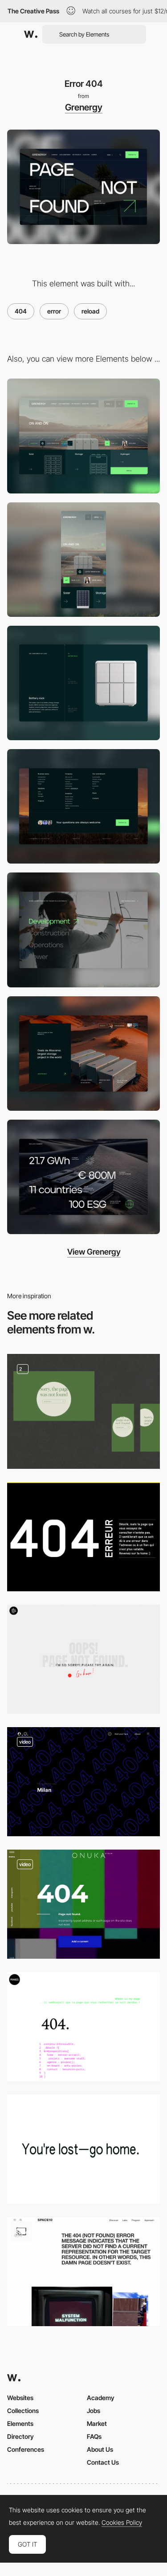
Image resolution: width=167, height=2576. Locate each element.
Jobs (94, 2411)
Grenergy (84, 107)
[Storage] (83, 683)
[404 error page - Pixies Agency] (83, 2027)
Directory (20, 2436)
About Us (100, 2449)
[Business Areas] (83, 930)
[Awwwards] (31, 34)
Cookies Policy (122, 2523)
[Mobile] (83, 560)
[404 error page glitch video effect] (83, 1904)
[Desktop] (83, 436)
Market (97, 2423)
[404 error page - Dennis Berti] (83, 1659)
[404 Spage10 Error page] (83, 2272)
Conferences (26, 2449)
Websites (20, 2398)
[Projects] (83, 1054)
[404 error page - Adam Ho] (83, 2149)
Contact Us (103, 2462)
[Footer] (83, 806)
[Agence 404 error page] (83, 1537)
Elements (20, 2423)
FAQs (94, 2436)
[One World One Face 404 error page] (83, 1782)
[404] (83, 1411)
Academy (101, 2398)
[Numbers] (83, 1177)
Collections (23, 2411)
